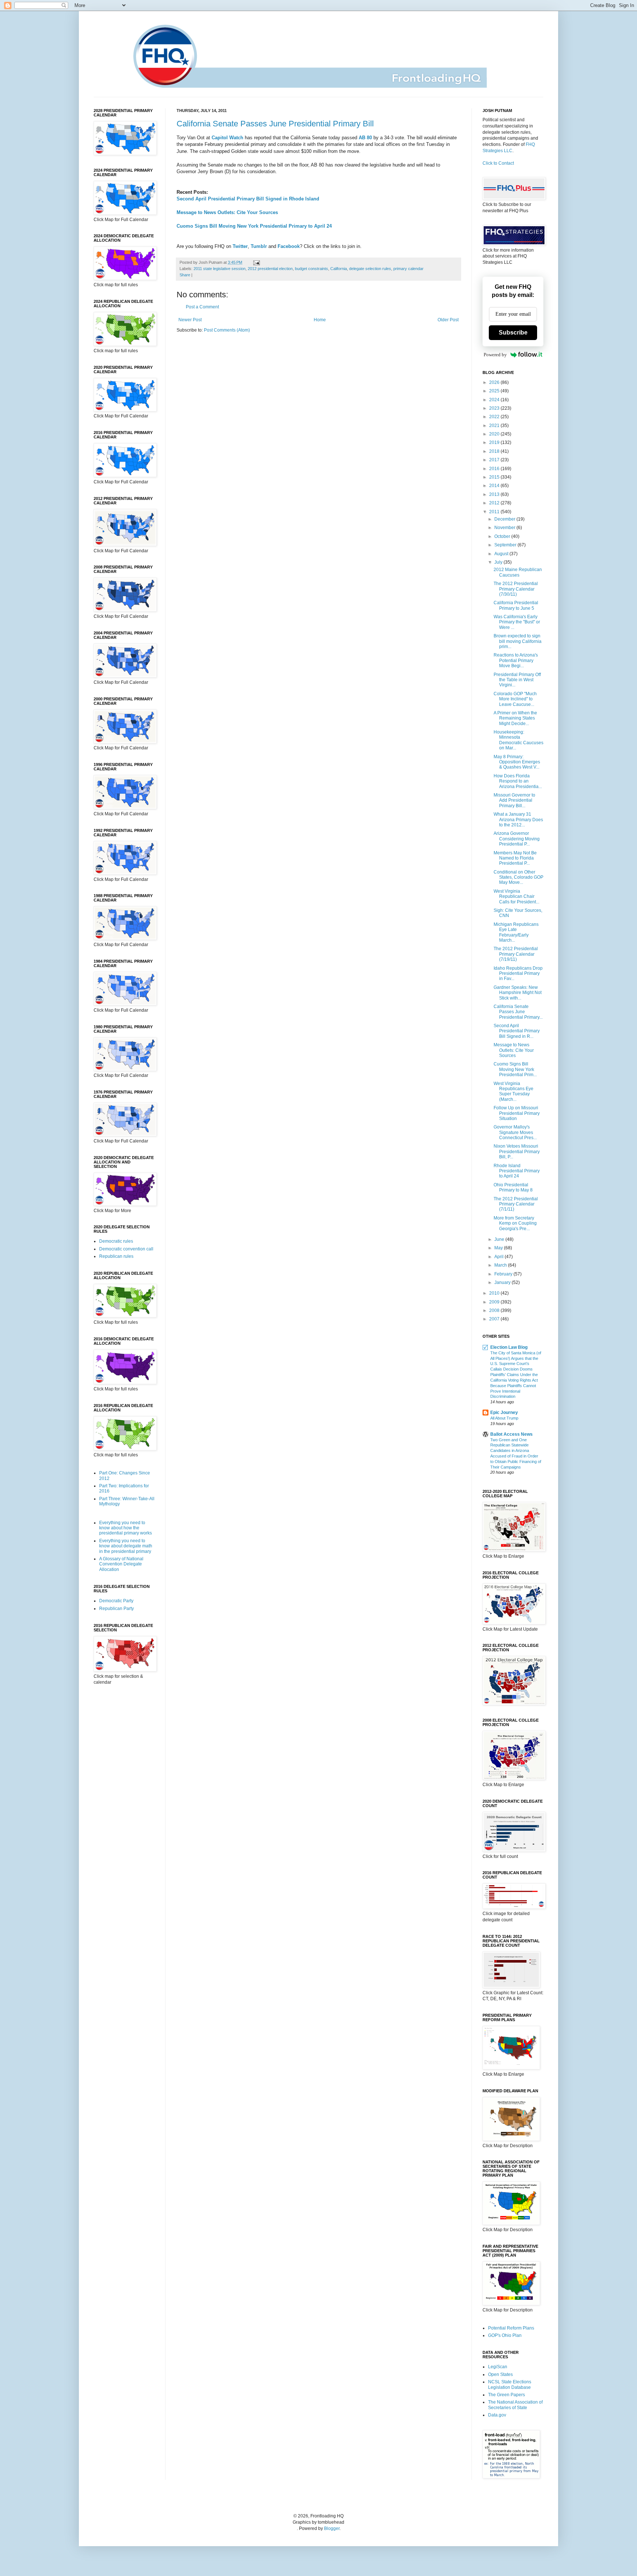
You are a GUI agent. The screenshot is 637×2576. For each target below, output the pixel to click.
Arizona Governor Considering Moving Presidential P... (517, 839)
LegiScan (498, 2367)
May (499, 1248)
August (502, 554)
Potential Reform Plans (511, 2328)
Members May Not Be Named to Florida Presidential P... (515, 858)
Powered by (495, 355)
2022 (495, 417)
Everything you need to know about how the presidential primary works (126, 1528)
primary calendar (408, 269)
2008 (495, 1310)
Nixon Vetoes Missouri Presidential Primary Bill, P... (517, 1151)
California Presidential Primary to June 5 (516, 605)
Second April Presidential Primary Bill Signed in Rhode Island (248, 199)
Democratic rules (116, 1241)
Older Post (448, 320)
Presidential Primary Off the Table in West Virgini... (517, 680)
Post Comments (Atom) (227, 330)
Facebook (289, 246)
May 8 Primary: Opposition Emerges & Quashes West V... (517, 762)
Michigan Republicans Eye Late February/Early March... (516, 932)
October (503, 536)
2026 (495, 382)
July (499, 562)
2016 (495, 469)
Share (185, 275)
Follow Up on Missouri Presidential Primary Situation (517, 1113)
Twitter (240, 246)
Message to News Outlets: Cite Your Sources (227, 212)
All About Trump (504, 1418)
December (505, 519)
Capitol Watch (227, 138)
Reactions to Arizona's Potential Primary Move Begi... (516, 660)
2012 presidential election (270, 269)
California (339, 269)
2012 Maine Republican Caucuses (518, 572)
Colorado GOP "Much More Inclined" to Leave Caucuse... (515, 699)
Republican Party (116, 1609)
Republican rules (116, 1256)
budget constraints (311, 269)
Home (320, 320)
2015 (495, 477)
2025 (495, 391)
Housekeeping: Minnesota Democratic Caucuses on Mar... (518, 740)
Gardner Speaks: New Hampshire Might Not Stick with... (518, 993)
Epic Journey (504, 1413)
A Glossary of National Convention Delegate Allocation (121, 1564)
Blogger (332, 2528)
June (500, 1239)
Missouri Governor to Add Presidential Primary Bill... (514, 800)
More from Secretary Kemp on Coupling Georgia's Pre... (515, 1223)
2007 (495, 1319)
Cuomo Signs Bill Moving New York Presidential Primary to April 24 (254, 226)
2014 (495, 486)
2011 (495, 512)
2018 (495, 451)
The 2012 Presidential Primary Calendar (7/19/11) (516, 954)
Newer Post (190, 320)
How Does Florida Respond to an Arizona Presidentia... (518, 781)
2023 (495, 408)
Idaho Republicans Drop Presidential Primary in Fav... (518, 974)
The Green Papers (507, 2395)
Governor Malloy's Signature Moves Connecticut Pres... (515, 1132)
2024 (495, 400)
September (506, 545)
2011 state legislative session (220, 269)
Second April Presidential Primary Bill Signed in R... (517, 1031)
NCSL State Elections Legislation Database (510, 2384)
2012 (495, 503)
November (505, 528)
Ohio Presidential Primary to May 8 (513, 1187)
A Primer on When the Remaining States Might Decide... (515, 718)
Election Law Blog (509, 1347)
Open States (500, 2374)
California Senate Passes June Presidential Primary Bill (275, 124)
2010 (495, 1293)
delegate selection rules (370, 269)
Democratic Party (116, 1601)
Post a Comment (202, 307)
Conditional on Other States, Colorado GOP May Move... (518, 877)
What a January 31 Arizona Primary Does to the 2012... (518, 820)
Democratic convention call (126, 1249)
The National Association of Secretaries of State (515, 2405)
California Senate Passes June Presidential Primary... (518, 1012)
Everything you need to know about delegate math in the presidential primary (126, 1546)
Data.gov (497, 2415)
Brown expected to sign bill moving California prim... (518, 641)
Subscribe (513, 332)
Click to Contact (498, 163)
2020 (495, 434)
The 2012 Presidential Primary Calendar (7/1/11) (516, 1204)
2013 (495, 494)
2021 (495, 426)
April (499, 1257)
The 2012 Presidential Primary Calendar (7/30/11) (516, 589)
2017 (495, 460)
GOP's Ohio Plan (505, 2335)
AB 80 (365, 138)
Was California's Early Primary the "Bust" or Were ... (517, 622)
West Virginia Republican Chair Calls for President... (516, 897)
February (504, 1274)
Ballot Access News (511, 1434)
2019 (495, 442)
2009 (495, 1302)
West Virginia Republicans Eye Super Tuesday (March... (514, 1091)
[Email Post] (256, 262)
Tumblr (259, 246)
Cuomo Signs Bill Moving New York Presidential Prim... (515, 1069)
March (501, 1265)
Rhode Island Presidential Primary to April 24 (517, 1171)
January (503, 1282)
